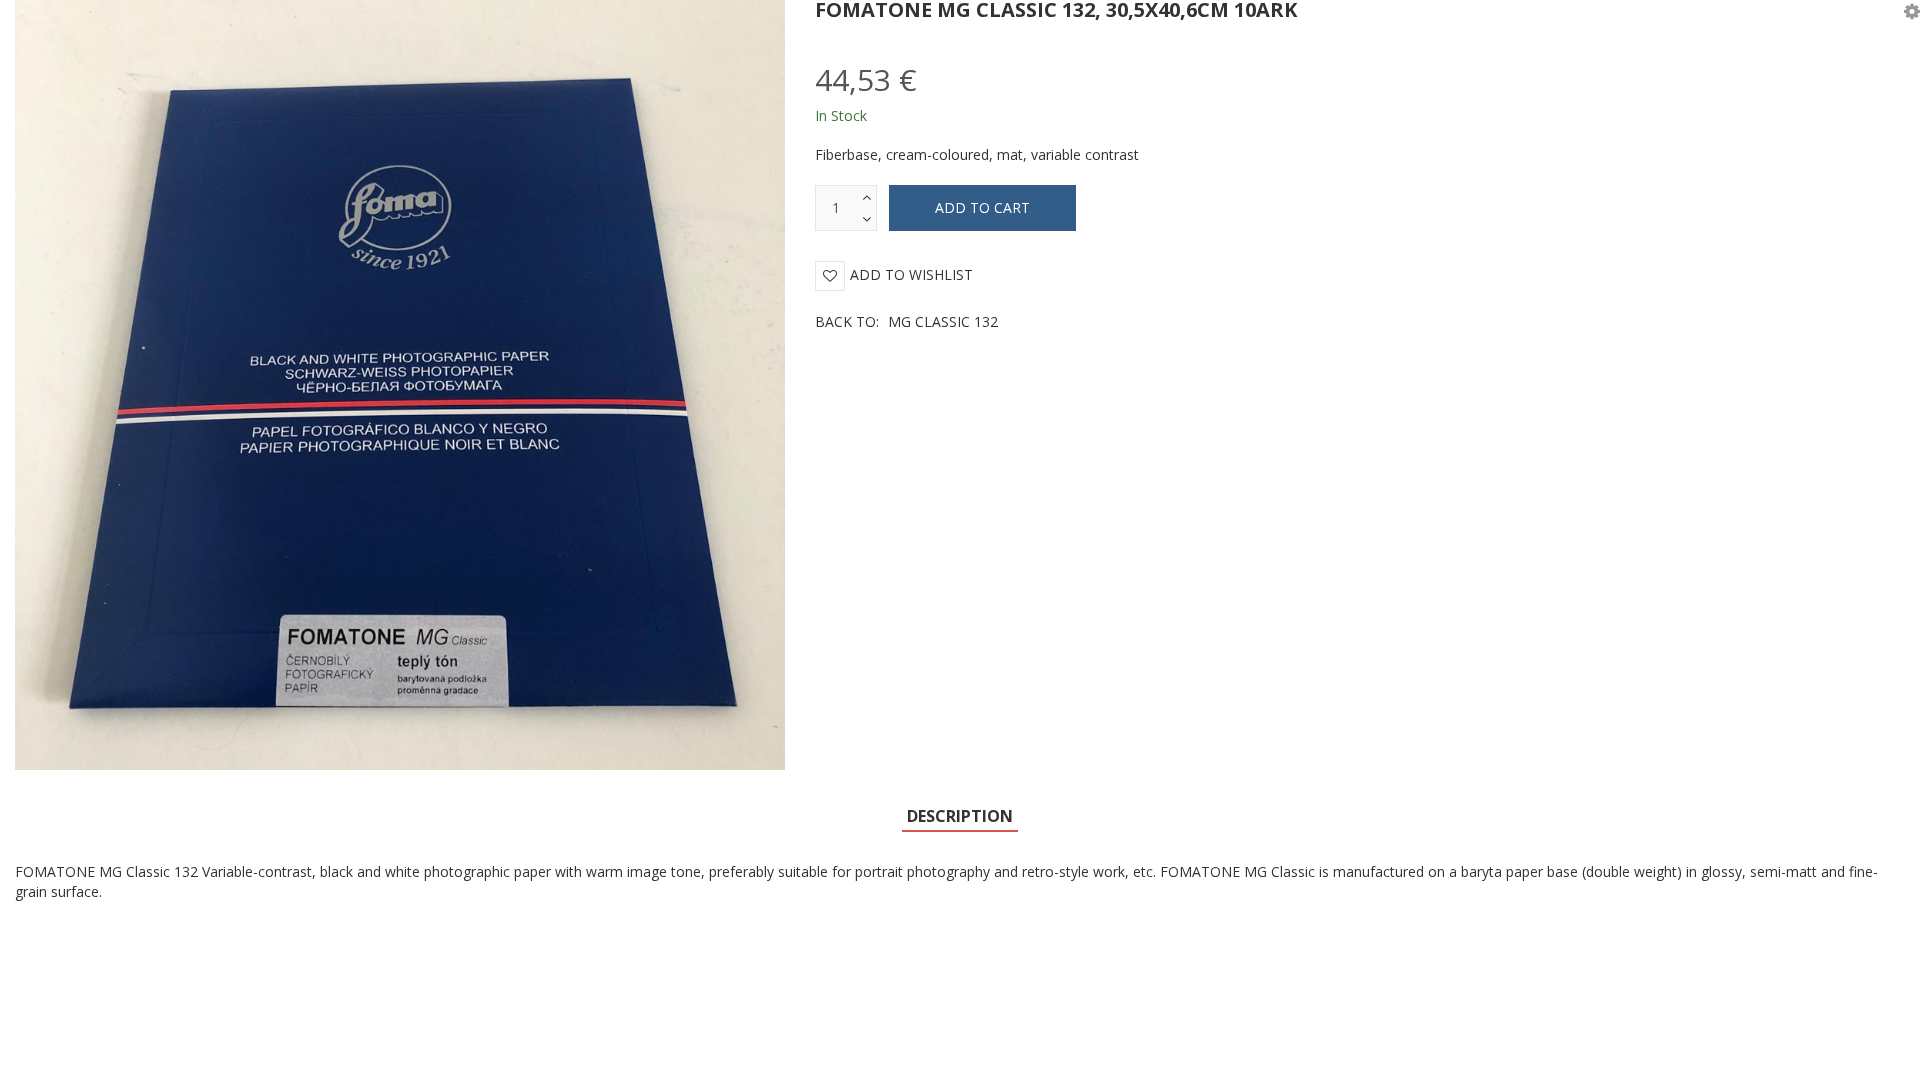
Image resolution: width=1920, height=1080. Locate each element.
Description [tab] (960, 816)
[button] (1912, 9)
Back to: (906, 321)
